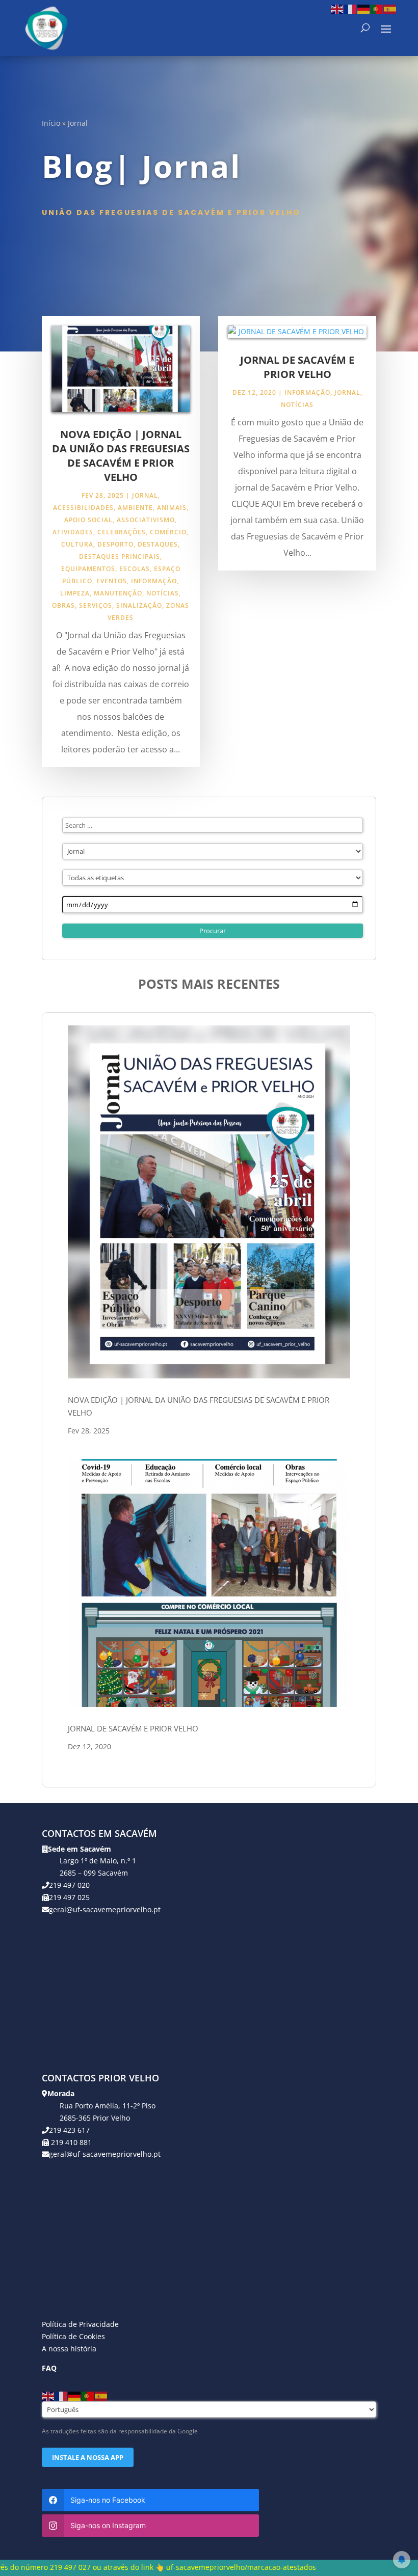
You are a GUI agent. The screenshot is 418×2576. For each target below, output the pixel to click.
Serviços (96, 605)
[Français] (351, 8)
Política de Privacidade (80, 2324)
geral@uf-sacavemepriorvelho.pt (105, 1909)
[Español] (390, 8)
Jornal (145, 495)
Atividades (73, 532)
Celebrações (122, 532)
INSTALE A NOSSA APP (88, 2457)
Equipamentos (88, 569)
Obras (63, 605)
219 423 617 (69, 2130)
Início (51, 123)
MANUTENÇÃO (118, 593)
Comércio (168, 532)
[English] (337, 8)
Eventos (112, 581)
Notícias (163, 593)
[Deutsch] (364, 8)
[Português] (377, 8)
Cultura (77, 544)
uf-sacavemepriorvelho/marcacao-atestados (145, 2567)
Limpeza (75, 593)
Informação (154, 581)
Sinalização (139, 605)
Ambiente (135, 508)
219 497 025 (69, 1897)
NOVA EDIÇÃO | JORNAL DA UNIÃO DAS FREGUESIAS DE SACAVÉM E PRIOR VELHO (121, 456)
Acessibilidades (83, 508)
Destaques (158, 544)
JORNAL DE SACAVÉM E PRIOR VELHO (297, 367)
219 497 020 (69, 1885)
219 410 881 (70, 2142)
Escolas (135, 569)
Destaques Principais (120, 557)
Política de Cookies (73, 2336)
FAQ (49, 2368)
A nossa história (69, 2349)
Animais (172, 508)
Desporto (115, 544)
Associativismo (146, 520)
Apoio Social (88, 520)
